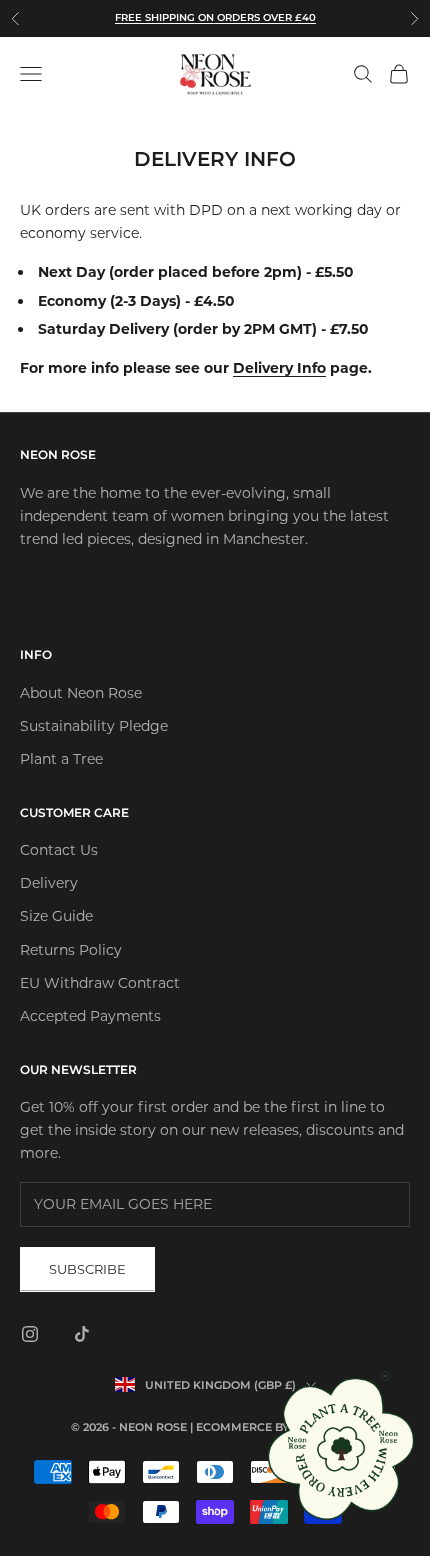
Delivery (49, 883)
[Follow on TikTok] (82, 1334)
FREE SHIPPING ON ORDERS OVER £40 (215, 17)
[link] (342, 1448)
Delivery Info (279, 368)
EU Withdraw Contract (100, 983)
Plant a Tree (61, 759)
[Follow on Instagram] (30, 1334)
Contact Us (59, 850)
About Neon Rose (81, 693)
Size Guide (56, 916)
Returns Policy (71, 950)
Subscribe (87, 1269)
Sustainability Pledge (94, 726)
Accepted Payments (90, 1016)
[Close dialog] (385, 1376)
